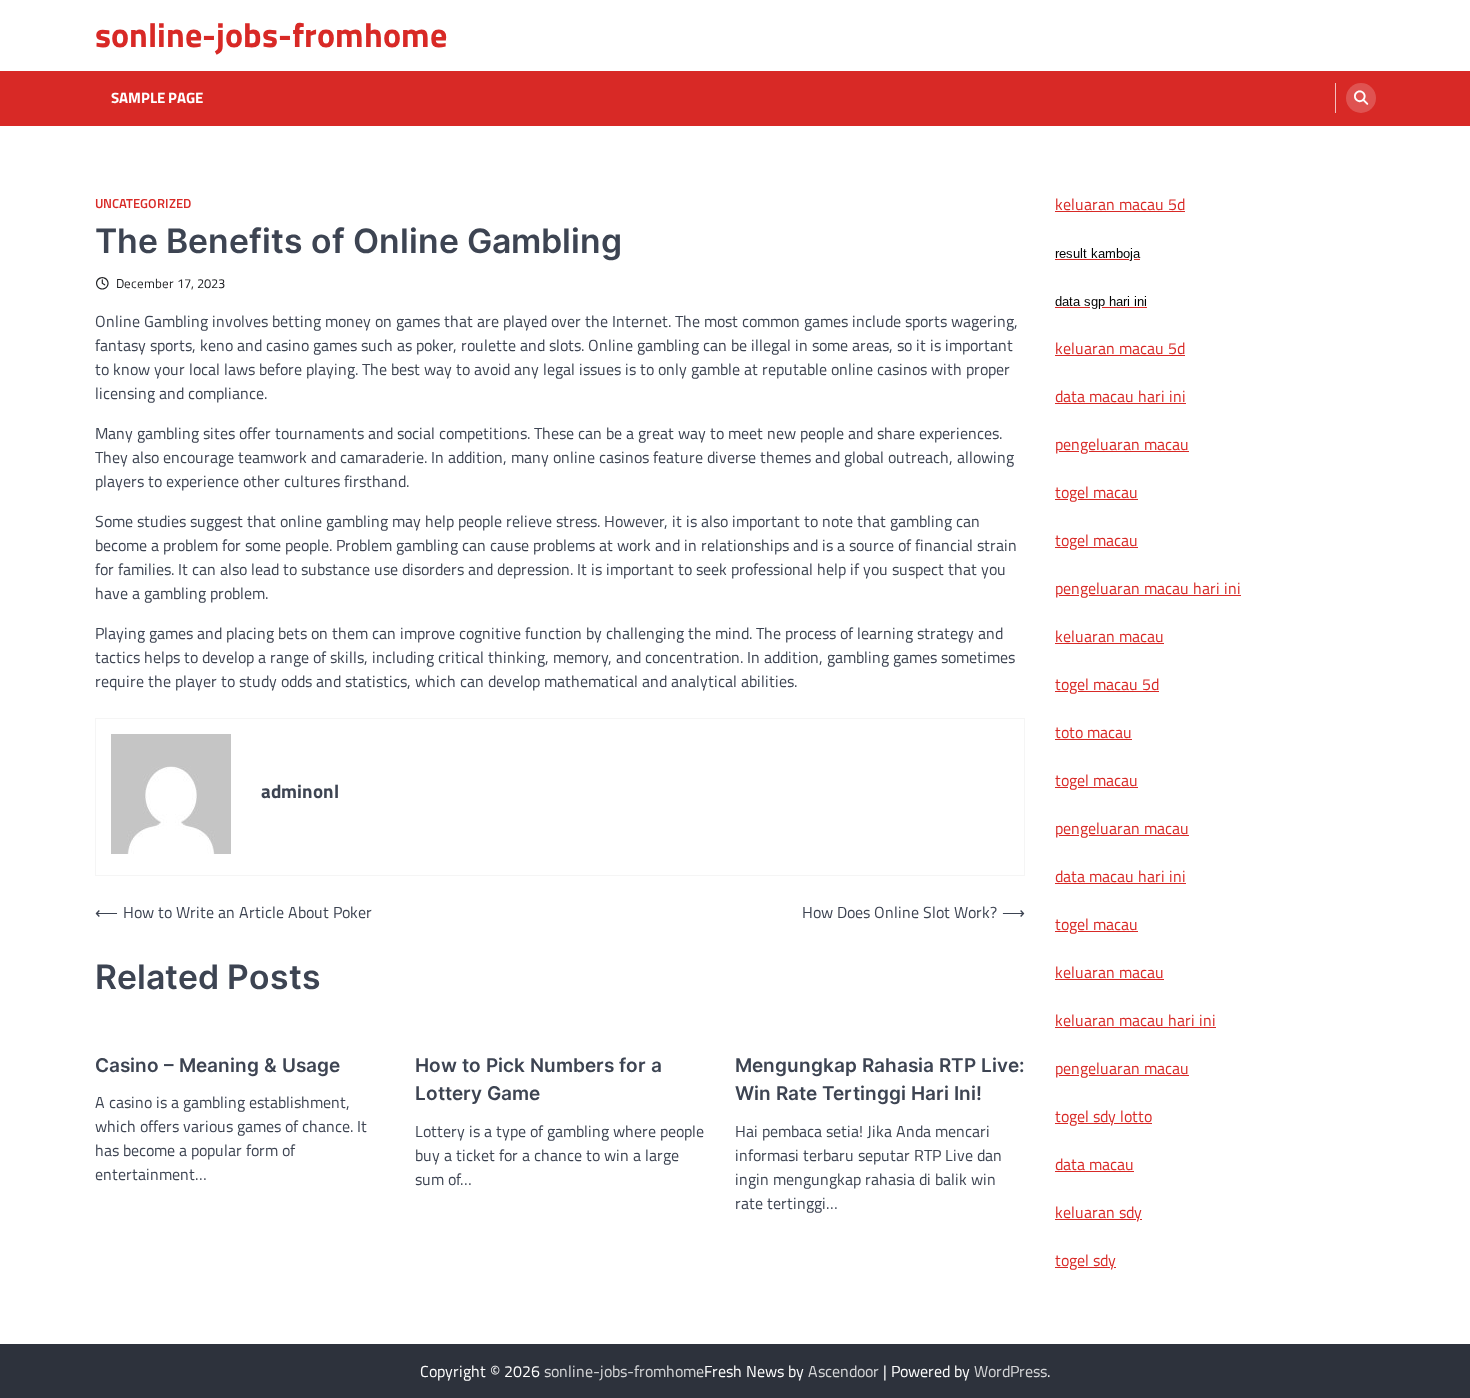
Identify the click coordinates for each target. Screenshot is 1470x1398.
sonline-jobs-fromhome (271, 34)
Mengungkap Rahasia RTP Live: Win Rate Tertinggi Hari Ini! (880, 1080)
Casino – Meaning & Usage (217, 1065)
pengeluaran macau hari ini (1148, 588)
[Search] (1361, 98)
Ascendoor (843, 1371)
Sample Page (157, 98)
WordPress (1010, 1371)
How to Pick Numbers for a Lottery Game (538, 1080)
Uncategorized (143, 203)
